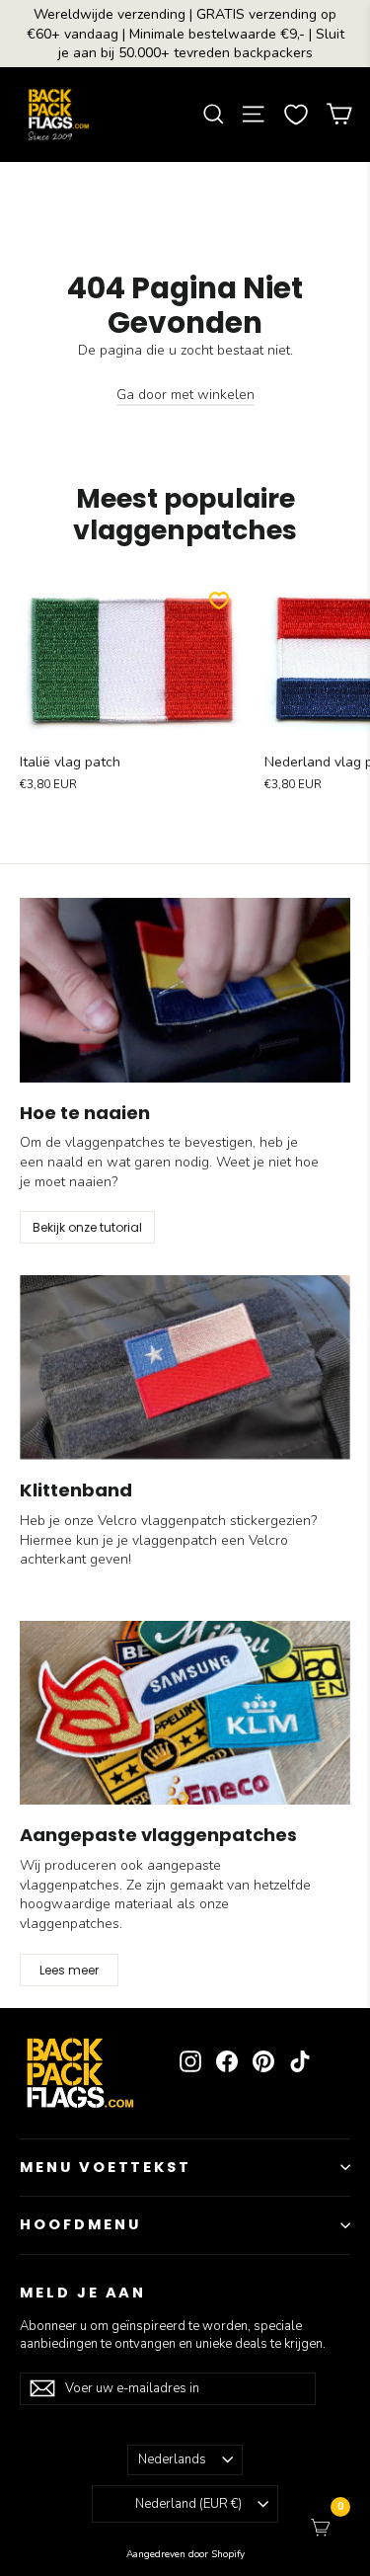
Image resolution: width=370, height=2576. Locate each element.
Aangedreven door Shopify (185, 2554)
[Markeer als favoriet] (219, 601)
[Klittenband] (185, 1368)
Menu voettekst (106, 2167)
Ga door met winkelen (185, 395)
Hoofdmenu (80, 2224)
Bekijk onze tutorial (87, 1227)
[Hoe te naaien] (185, 990)
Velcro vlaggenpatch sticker (184, 1521)
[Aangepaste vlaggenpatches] (185, 1713)
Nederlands (172, 2459)
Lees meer (69, 1970)
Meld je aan (83, 2293)
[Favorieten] (296, 115)
